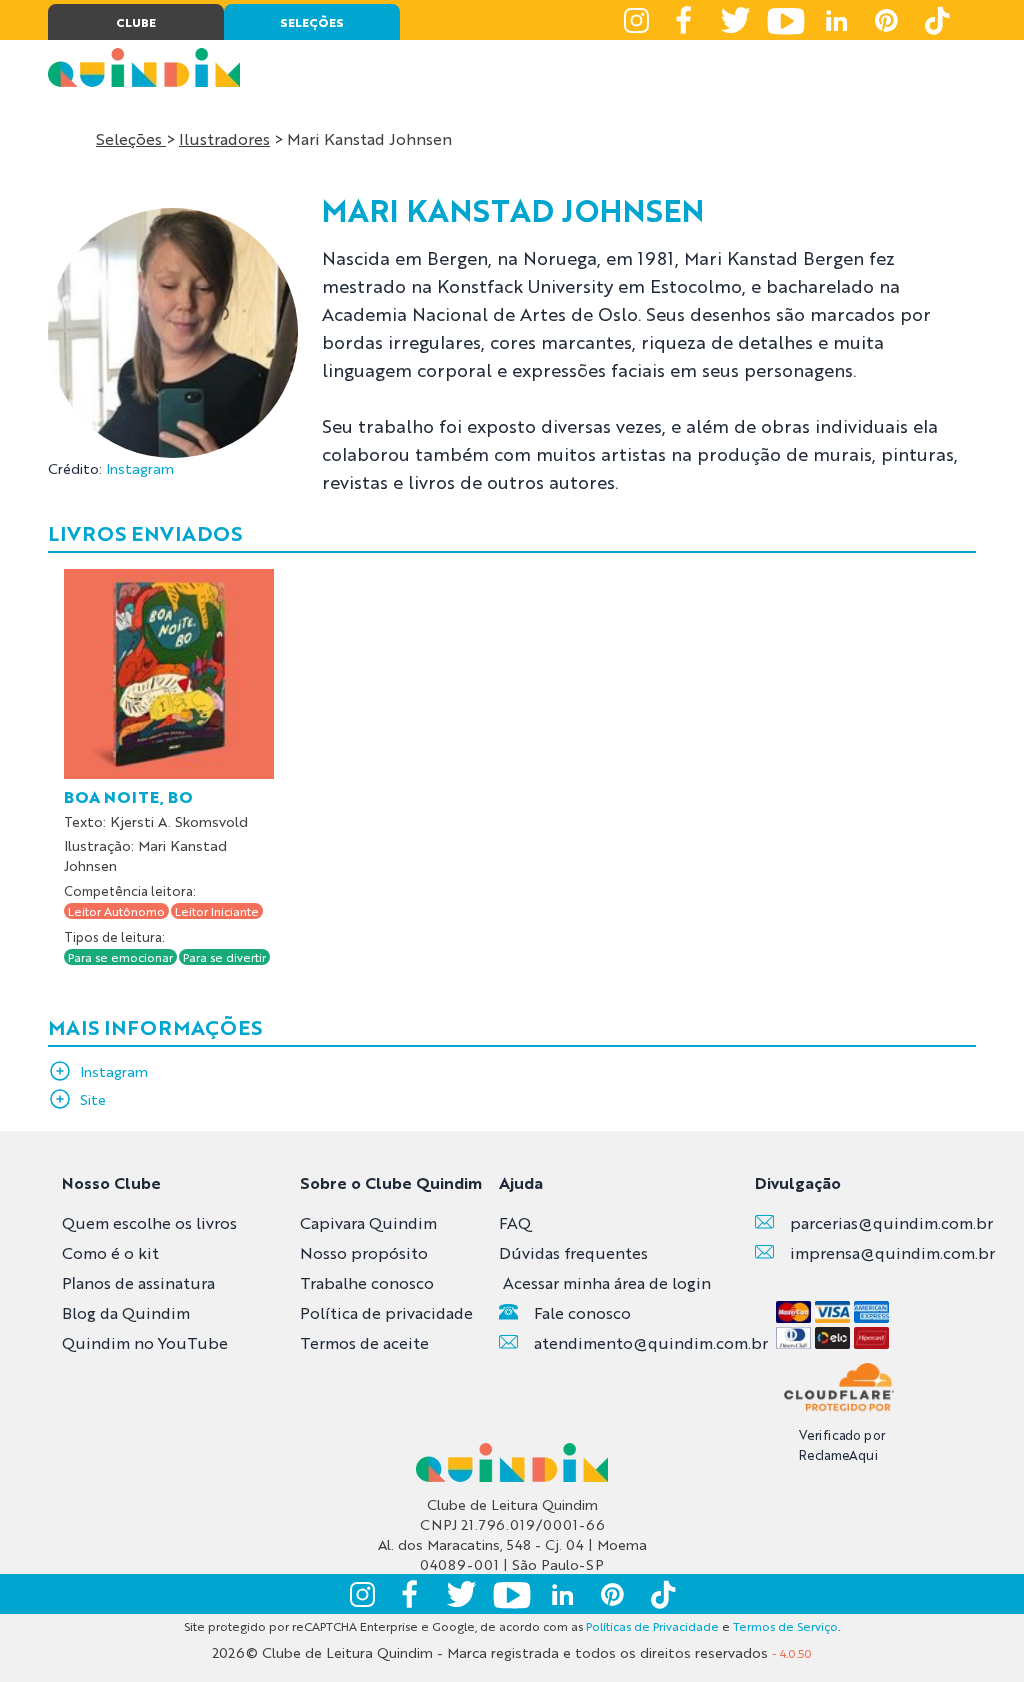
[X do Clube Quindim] (736, 20)
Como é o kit (110, 1252)
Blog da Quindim (126, 1312)
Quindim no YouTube (145, 1342)
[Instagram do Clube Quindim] (636, 20)
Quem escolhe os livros (149, 1222)
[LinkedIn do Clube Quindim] (836, 20)
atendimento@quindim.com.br (651, 1342)
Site (93, 1099)
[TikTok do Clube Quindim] (936, 20)
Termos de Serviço (785, 1626)
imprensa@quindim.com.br (892, 1252)
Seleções (131, 138)
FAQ (515, 1222)
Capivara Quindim (368, 1222)
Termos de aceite (364, 1342)
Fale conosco (582, 1312)
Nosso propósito (364, 1252)
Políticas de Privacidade (652, 1626)
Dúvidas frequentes (573, 1252)
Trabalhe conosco (367, 1282)
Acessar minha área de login (607, 1282)
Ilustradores (224, 138)
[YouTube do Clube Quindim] (786, 20)
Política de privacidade (386, 1312)
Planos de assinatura (138, 1282)
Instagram (140, 468)
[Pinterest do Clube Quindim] (886, 20)
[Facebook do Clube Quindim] (686, 20)
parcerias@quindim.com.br (891, 1222)
